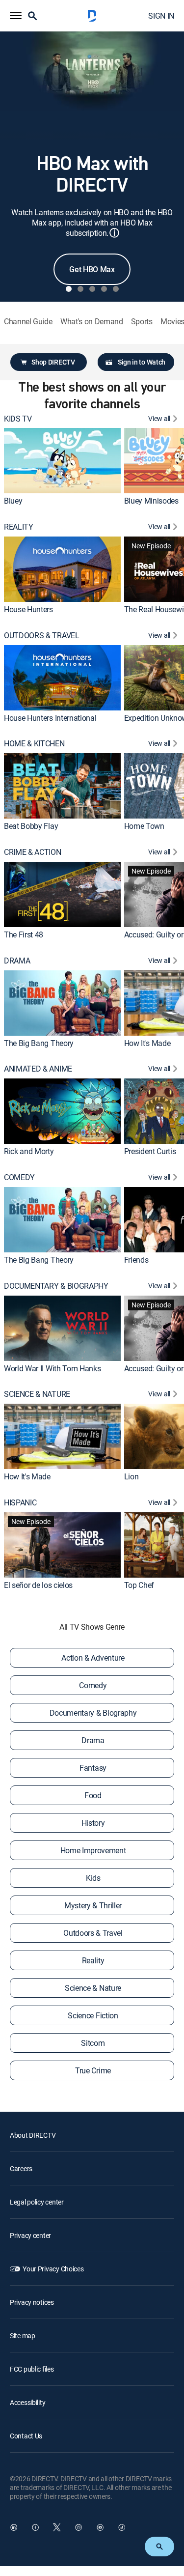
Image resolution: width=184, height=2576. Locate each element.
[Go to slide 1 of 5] (69, 289)
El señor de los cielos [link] (38, 1585)
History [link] (93, 1823)
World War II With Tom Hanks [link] (52, 1368)
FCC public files (32, 2369)
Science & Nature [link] (93, 1988)
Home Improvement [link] (93, 1850)
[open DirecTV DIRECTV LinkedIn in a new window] (14, 2527)
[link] (62, 461)
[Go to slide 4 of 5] (104, 289)
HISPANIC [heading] (20, 1503)
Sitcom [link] (93, 2043)
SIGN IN (161, 16)
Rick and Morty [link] (29, 1151)
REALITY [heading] (19, 527)
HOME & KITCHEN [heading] (34, 744)
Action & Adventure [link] (93, 1658)
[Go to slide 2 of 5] (80, 289)
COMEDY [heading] (19, 1177)
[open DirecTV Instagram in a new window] (79, 2527)
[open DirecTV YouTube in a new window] (100, 2527)
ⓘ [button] (114, 233)
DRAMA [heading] (17, 961)
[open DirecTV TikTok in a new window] (122, 2527)
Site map (23, 2335)
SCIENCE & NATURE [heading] (37, 1394)
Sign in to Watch (142, 362)
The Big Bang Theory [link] (39, 1043)
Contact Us (26, 2436)
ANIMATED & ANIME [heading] (38, 1069)
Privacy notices (32, 2302)
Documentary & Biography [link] (93, 1713)
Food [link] (93, 1795)
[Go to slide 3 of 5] (92, 289)
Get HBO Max (92, 269)
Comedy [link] (93, 1685)
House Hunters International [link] (50, 718)
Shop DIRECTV (53, 362)
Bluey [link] (13, 501)
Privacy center (30, 2235)
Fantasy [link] (93, 1768)
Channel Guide (28, 322)
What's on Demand (92, 322)
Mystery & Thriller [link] (93, 1905)
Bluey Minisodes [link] (151, 501)
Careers (21, 2168)
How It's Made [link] (147, 1043)
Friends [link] (136, 1260)
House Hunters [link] (28, 609)
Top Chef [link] (139, 1585)
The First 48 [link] (24, 934)
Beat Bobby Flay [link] (31, 826)
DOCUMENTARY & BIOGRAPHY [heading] (56, 1286)
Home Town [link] (144, 826)
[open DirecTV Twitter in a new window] (57, 2527)
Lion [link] (131, 1476)
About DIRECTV (33, 2135)
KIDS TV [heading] (18, 419)
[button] (16, 16)
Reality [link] (93, 1960)
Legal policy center (37, 2202)
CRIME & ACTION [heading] (33, 852)
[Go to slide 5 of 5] (116, 289)
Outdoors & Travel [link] (93, 1933)
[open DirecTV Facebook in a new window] (35, 2527)
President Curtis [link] (150, 1151)
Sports (142, 322)
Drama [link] (93, 1740)
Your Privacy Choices (53, 2269)
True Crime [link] (93, 2070)
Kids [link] (93, 1878)
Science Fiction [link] (93, 2015)
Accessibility (27, 2402)
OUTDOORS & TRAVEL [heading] (42, 636)
